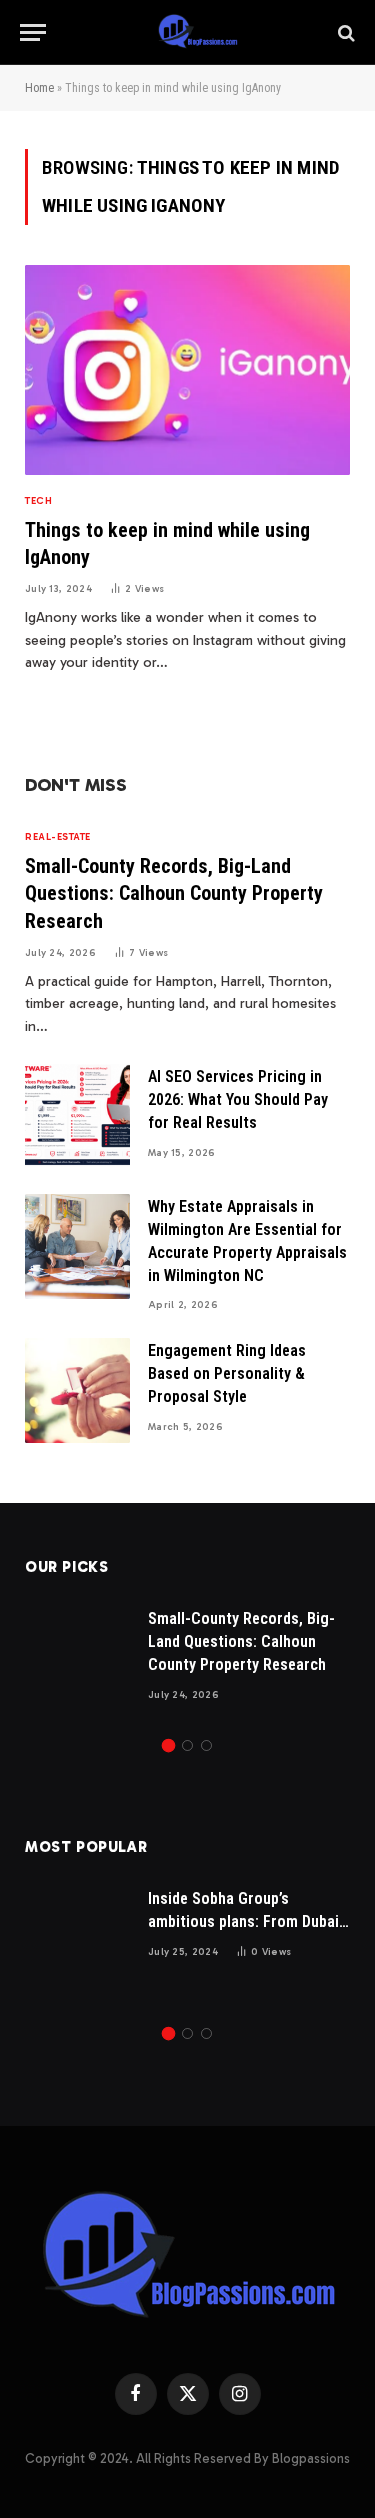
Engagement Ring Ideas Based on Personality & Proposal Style (227, 1373)
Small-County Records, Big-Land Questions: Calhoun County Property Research (174, 893)
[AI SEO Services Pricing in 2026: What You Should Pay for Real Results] (77, 1116)
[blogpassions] (197, 32)
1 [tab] (168, 1745)
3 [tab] (206, 1745)
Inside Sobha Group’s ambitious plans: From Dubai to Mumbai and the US (243, 1921)
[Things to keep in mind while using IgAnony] (187, 370)
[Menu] (33, 32)
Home (39, 88)
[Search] (344, 32)
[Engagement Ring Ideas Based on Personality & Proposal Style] (77, 1390)
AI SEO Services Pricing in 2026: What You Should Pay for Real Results (238, 1099)
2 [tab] (187, 1745)
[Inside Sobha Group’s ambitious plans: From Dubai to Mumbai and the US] (77, 1938)
